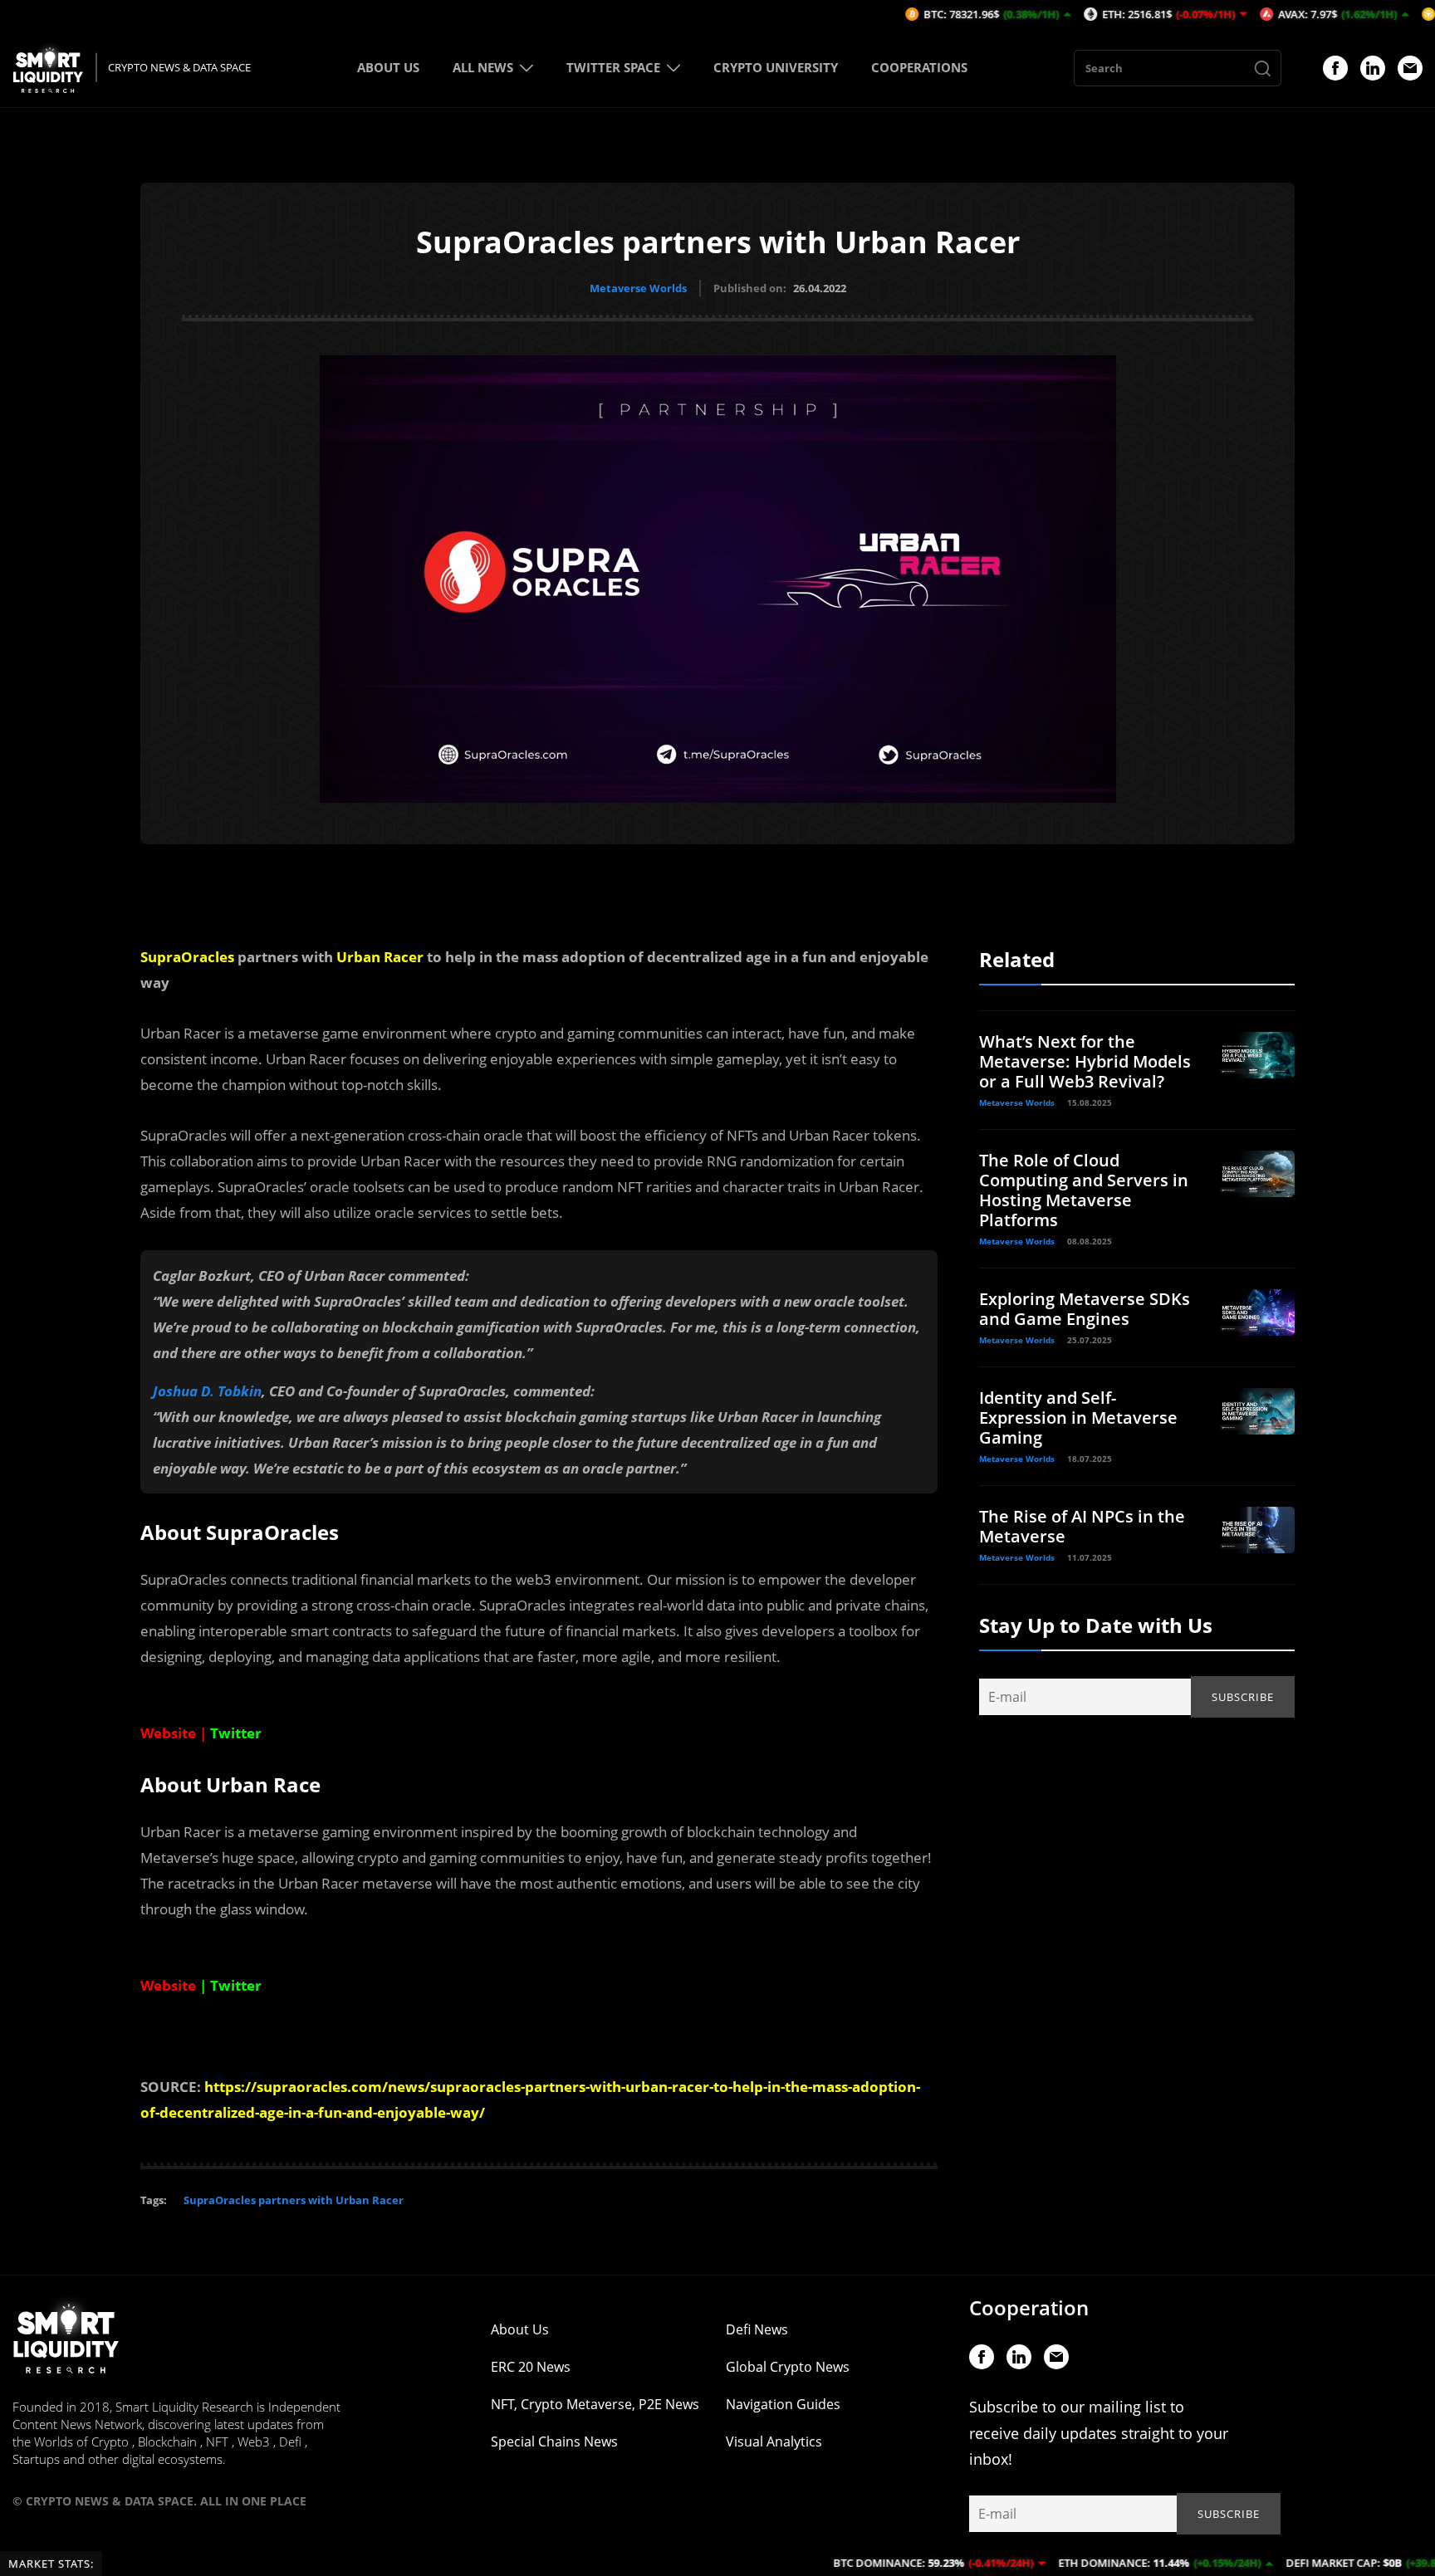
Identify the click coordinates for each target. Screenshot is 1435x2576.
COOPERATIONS (919, 67)
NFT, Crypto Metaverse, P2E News (595, 2404)
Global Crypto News (788, 2367)
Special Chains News (554, 2442)
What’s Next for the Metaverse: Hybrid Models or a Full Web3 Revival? (1085, 1061)
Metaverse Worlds (638, 288)
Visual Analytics (774, 2442)
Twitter (236, 1985)
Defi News (757, 2329)
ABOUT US (388, 67)
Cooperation (1029, 2307)
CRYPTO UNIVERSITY (776, 67)
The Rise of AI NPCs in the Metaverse (1082, 1526)
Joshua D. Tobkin (207, 1391)
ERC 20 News (531, 2367)
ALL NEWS (483, 67)
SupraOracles (187, 957)
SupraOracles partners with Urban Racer (294, 2200)
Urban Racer (380, 957)
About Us (520, 2329)
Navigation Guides (783, 2404)
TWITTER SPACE (613, 67)
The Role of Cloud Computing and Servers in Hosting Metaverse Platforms (1084, 1190)
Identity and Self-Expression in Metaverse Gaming (1078, 1418)
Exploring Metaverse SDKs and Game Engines (1085, 1309)
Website (168, 1733)
